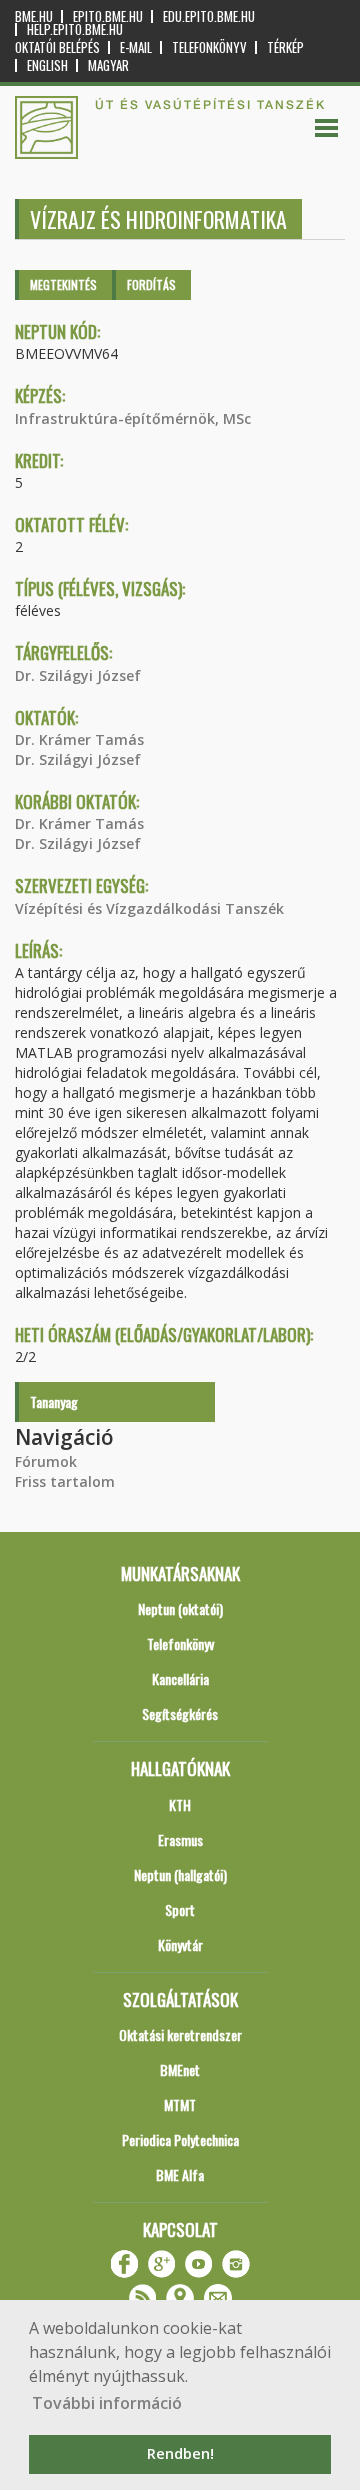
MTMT (180, 2104)
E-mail (136, 47)
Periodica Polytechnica (180, 2139)
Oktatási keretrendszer (180, 2034)
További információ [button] (107, 2403)
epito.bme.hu (108, 16)
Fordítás (151, 284)
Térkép (285, 47)
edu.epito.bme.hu (209, 16)
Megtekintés (63, 284)
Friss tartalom (65, 1481)
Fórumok (46, 1461)
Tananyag (54, 1401)
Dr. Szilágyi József (78, 675)
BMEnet (180, 2069)
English (47, 65)
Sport (180, 1909)
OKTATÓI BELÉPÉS (57, 47)
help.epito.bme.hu (75, 29)
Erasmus (180, 1839)
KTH (180, 1804)
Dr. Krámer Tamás (79, 739)
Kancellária (180, 1678)
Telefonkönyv (209, 47)
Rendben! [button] (180, 2453)
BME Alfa (180, 2174)
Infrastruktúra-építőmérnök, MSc (133, 418)
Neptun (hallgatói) (180, 1874)
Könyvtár (180, 1944)
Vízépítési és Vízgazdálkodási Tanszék (149, 908)
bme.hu (34, 16)
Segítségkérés (180, 1713)
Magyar (108, 65)
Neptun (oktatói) (180, 1608)
